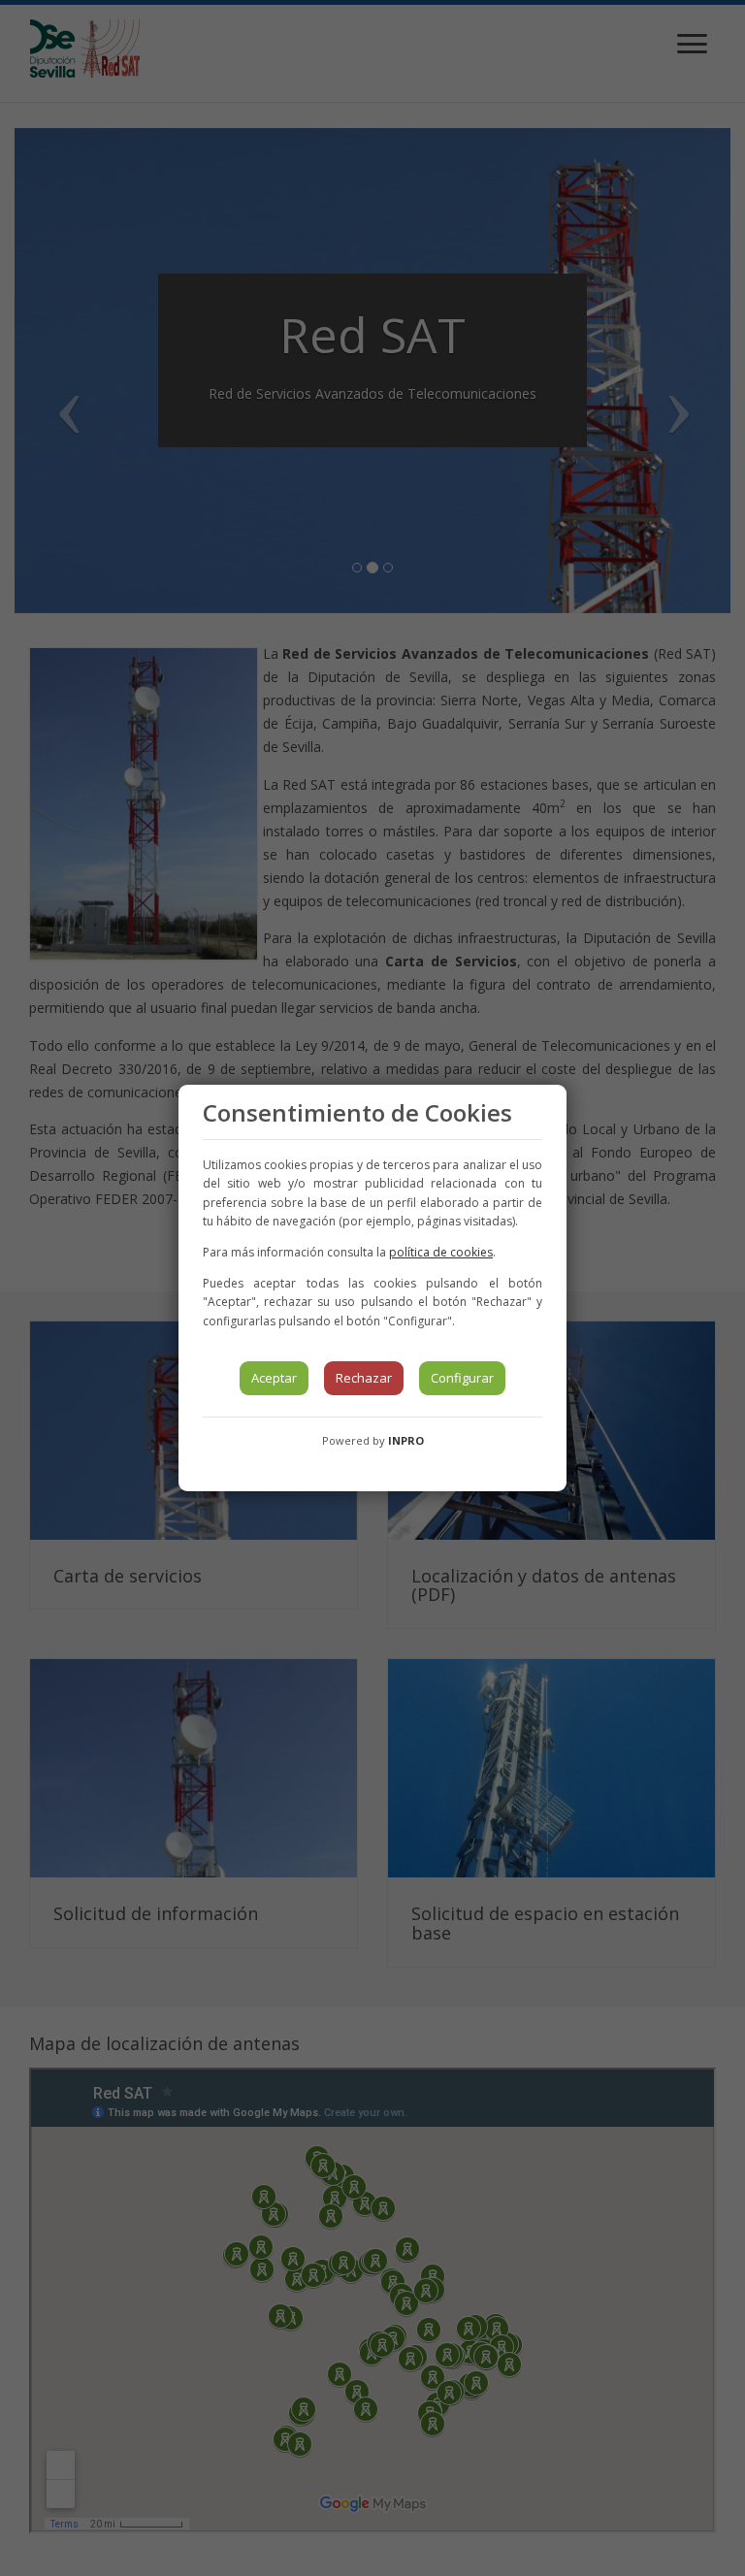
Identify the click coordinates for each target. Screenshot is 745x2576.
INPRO (406, 1440)
